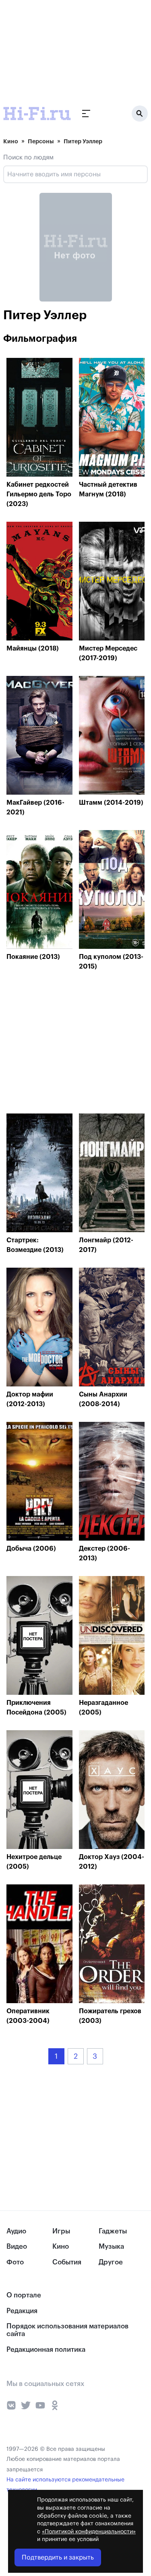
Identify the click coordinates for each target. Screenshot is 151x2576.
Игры (61, 2231)
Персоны (41, 141)
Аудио (16, 2231)
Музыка (111, 2247)
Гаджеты (113, 2231)
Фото (15, 2262)
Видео (17, 2247)
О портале (24, 2295)
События (67, 2262)
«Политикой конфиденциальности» (89, 2532)
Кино (11, 141)
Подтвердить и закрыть (58, 2557)
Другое (111, 2262)
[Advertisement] (60, 50)
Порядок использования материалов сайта (67, 2330)
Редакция (22, 2311)
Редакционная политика (46, 2350)
